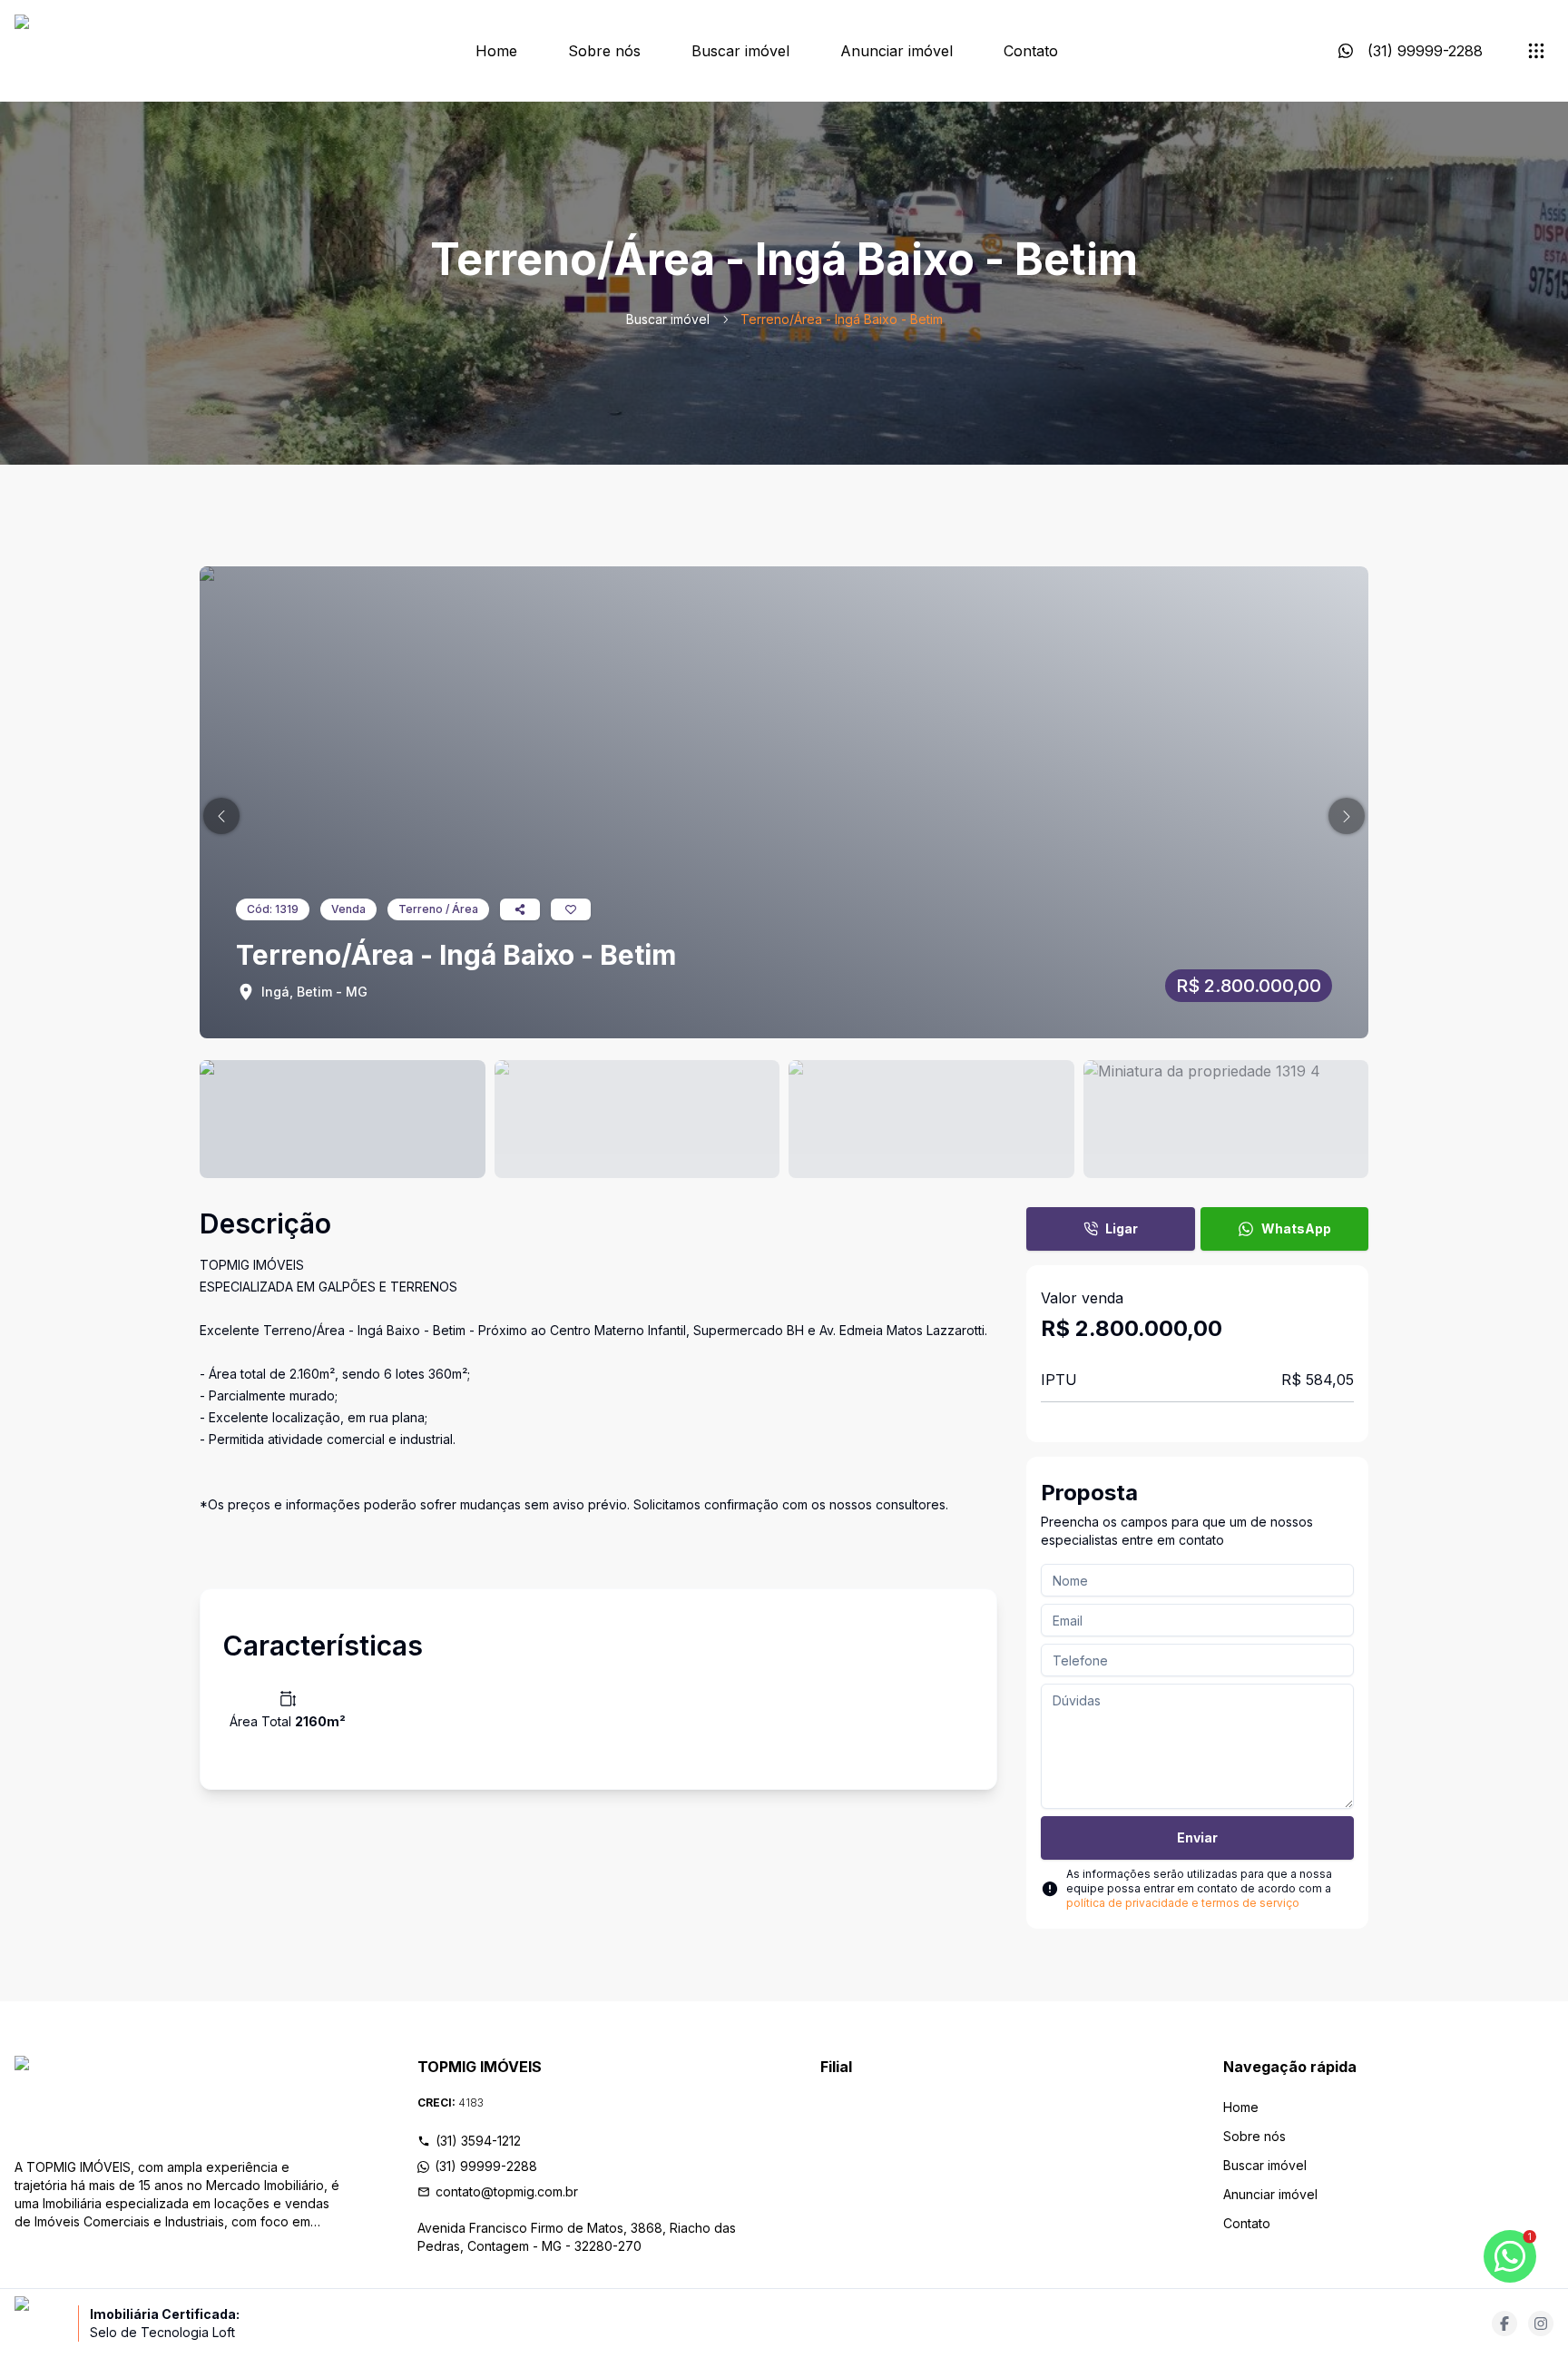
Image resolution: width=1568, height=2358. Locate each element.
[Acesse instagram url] (1541, 2324)
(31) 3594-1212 (478, 2141)
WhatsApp (1296, 1228)
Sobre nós (604, 51)
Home (496, 51)
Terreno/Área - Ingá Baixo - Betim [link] (842, 319)
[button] (221, 816)
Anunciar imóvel (897, 51)
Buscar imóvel (740, 51)
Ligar (1122, 1228)
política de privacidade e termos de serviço (1183, 1903)
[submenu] (1536, 51)
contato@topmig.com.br (507, 2191)
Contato (1031, 51)
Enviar (1197, 1837)
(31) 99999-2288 (486, 2166)
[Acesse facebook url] (1504, 2324)
